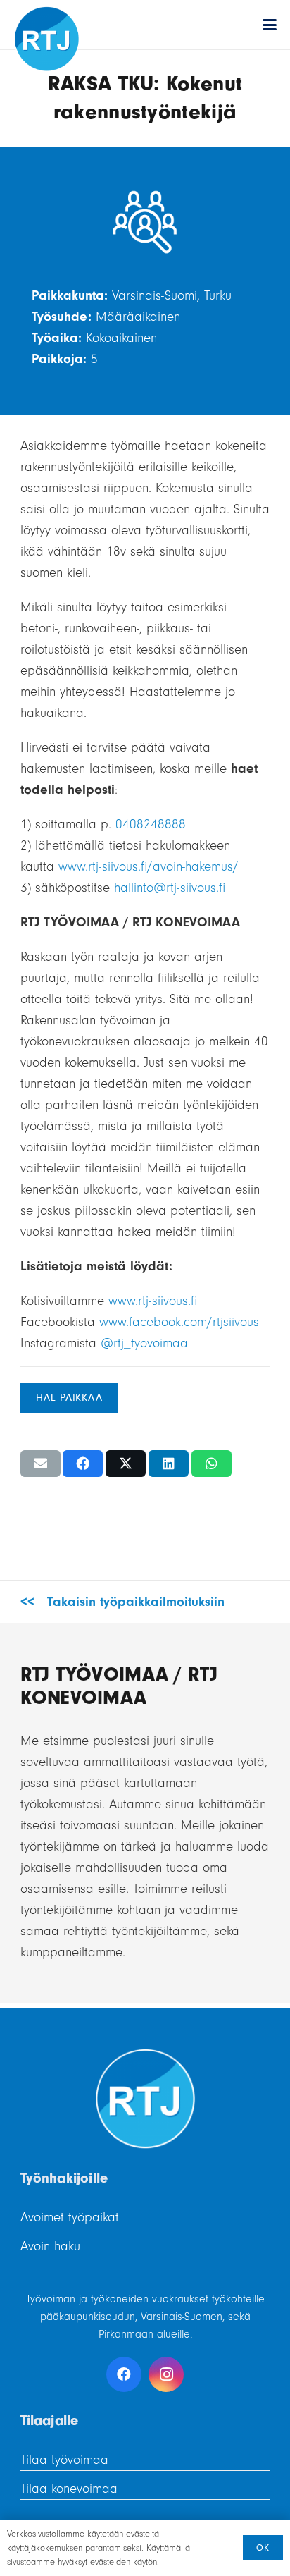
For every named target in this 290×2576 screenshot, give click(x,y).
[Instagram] (166, 2374)
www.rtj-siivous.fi (153, 1301)
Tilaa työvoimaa (64, 2460)
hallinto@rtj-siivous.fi (170, 888)
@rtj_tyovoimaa (144, 1343)
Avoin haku (50, 2246)
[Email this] (40, 1464)
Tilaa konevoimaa (69, 2489)
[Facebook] (124, 2374)
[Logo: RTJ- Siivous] (47, 39)
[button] (270, 25)
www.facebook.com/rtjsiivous (179, 1322)
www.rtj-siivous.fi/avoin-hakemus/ (149, 866)
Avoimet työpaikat (70, 2217)
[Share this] (83, 1464)
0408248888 (151, 824)
